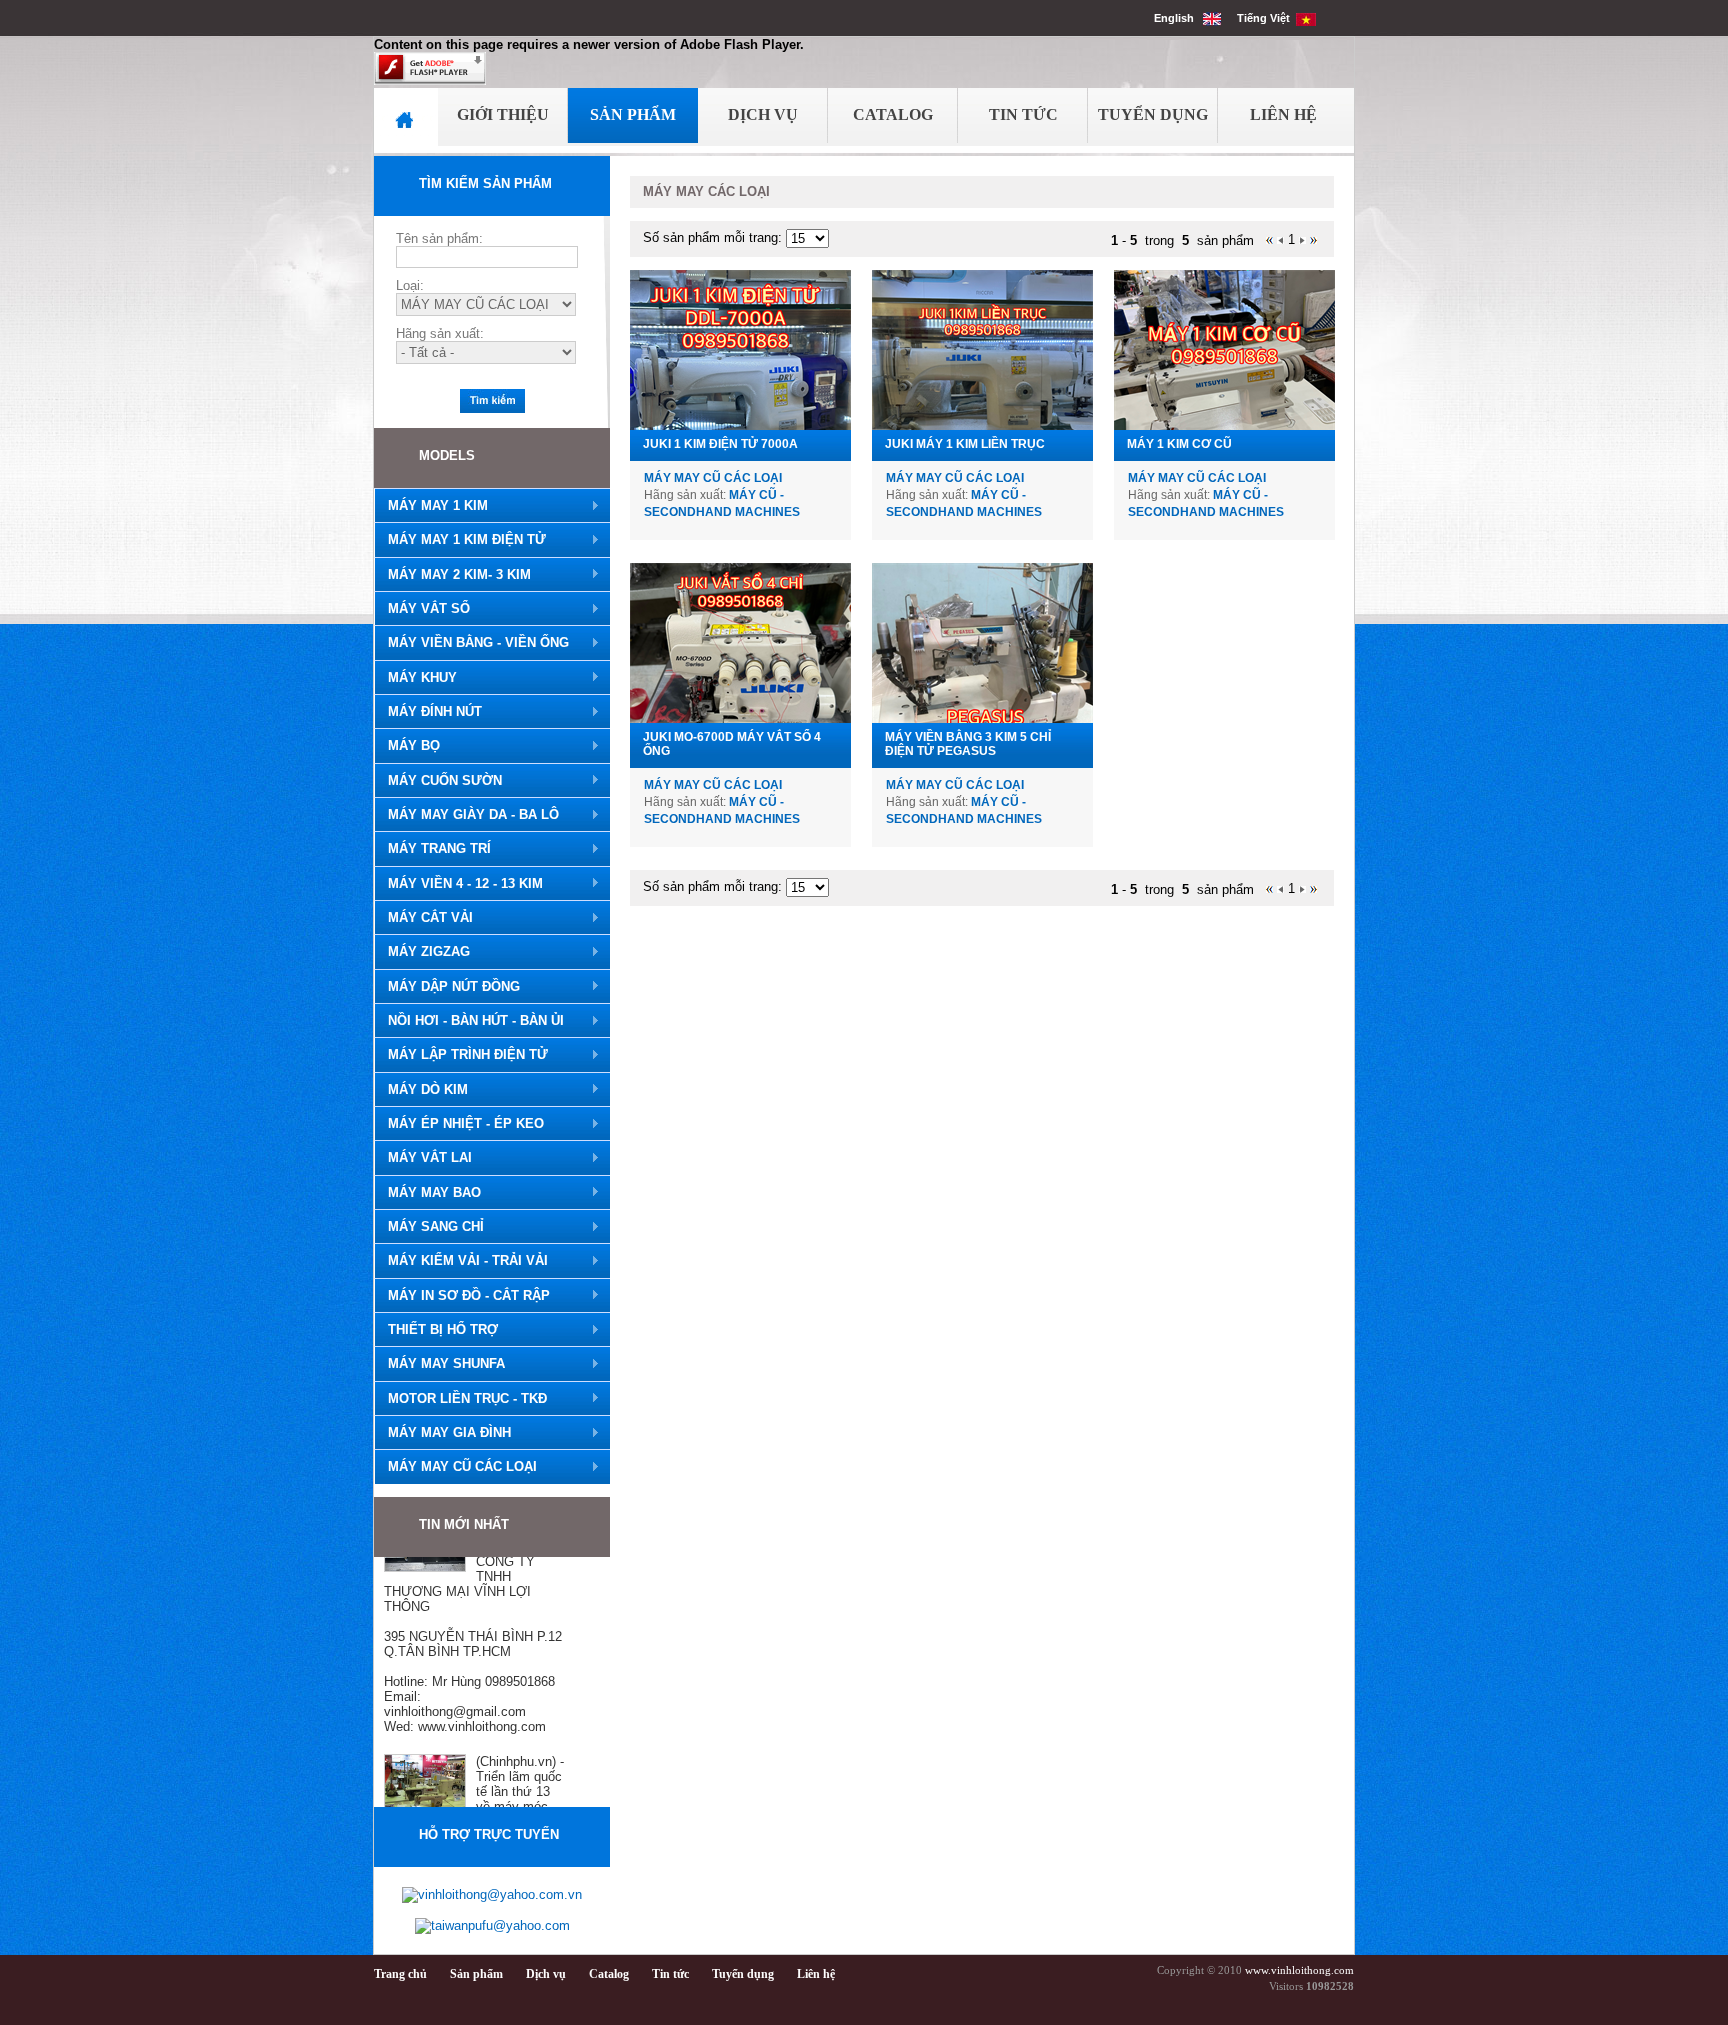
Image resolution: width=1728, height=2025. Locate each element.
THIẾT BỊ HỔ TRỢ (436, 1330)
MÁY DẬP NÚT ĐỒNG (447, 987)
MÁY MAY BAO (427, 1193)
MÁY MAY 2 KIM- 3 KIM (452, 575)
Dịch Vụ (763, 114)
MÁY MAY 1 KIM (431, 506)
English (1178, 18)
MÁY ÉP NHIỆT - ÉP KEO (459, 1124)
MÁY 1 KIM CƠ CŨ (1179, 444)
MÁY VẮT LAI (423, 1158)
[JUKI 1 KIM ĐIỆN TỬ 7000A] (740, 350)
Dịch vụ (546, 1974)
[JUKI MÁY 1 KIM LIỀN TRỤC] (982, 350)
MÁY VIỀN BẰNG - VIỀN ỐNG (471, 643)
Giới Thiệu (503, 114)
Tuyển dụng (743, 1974)
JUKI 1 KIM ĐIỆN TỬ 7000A (720, 444)
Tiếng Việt (1266, 18)
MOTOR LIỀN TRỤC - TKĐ (460, 1399)
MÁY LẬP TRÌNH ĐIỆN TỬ (461, 1055)
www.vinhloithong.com (1299, 1970)
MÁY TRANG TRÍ (432, 849)
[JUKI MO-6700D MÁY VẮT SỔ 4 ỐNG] (740, 643)
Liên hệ (816, 1974)
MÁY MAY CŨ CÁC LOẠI (455, 1467)
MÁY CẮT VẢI (423, 918)
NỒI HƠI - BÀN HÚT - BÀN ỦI (469, 1021)
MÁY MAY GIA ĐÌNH (442, 1433)
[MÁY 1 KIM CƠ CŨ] (1224, 350)
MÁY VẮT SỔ (422, 609)
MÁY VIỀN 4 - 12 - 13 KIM (458, 884)
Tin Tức (1023, 114)
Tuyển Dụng (1153, 114)
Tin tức (670, 1974)
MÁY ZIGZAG (422, 952)
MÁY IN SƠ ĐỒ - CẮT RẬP (462, 1296)
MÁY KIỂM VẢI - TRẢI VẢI (461, 1261)
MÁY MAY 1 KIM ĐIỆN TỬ (460, 540)
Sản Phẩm (633, 114)
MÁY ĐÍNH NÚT (428, 712)
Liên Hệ (1283, 114)
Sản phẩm (476, 1974)
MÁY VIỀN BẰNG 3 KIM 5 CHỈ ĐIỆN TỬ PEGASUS (968, 744)
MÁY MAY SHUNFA (439, 1364)
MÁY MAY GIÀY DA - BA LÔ (466, 815)
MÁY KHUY (415, 678)
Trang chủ (400, 1974)
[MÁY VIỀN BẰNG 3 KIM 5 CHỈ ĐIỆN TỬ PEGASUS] (982, 643)
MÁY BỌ (407, 746)
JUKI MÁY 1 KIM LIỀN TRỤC (965, 444)
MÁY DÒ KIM (421, 1090)
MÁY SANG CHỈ (429, 1227)
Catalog (893, 114)
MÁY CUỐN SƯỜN (438, 781)
